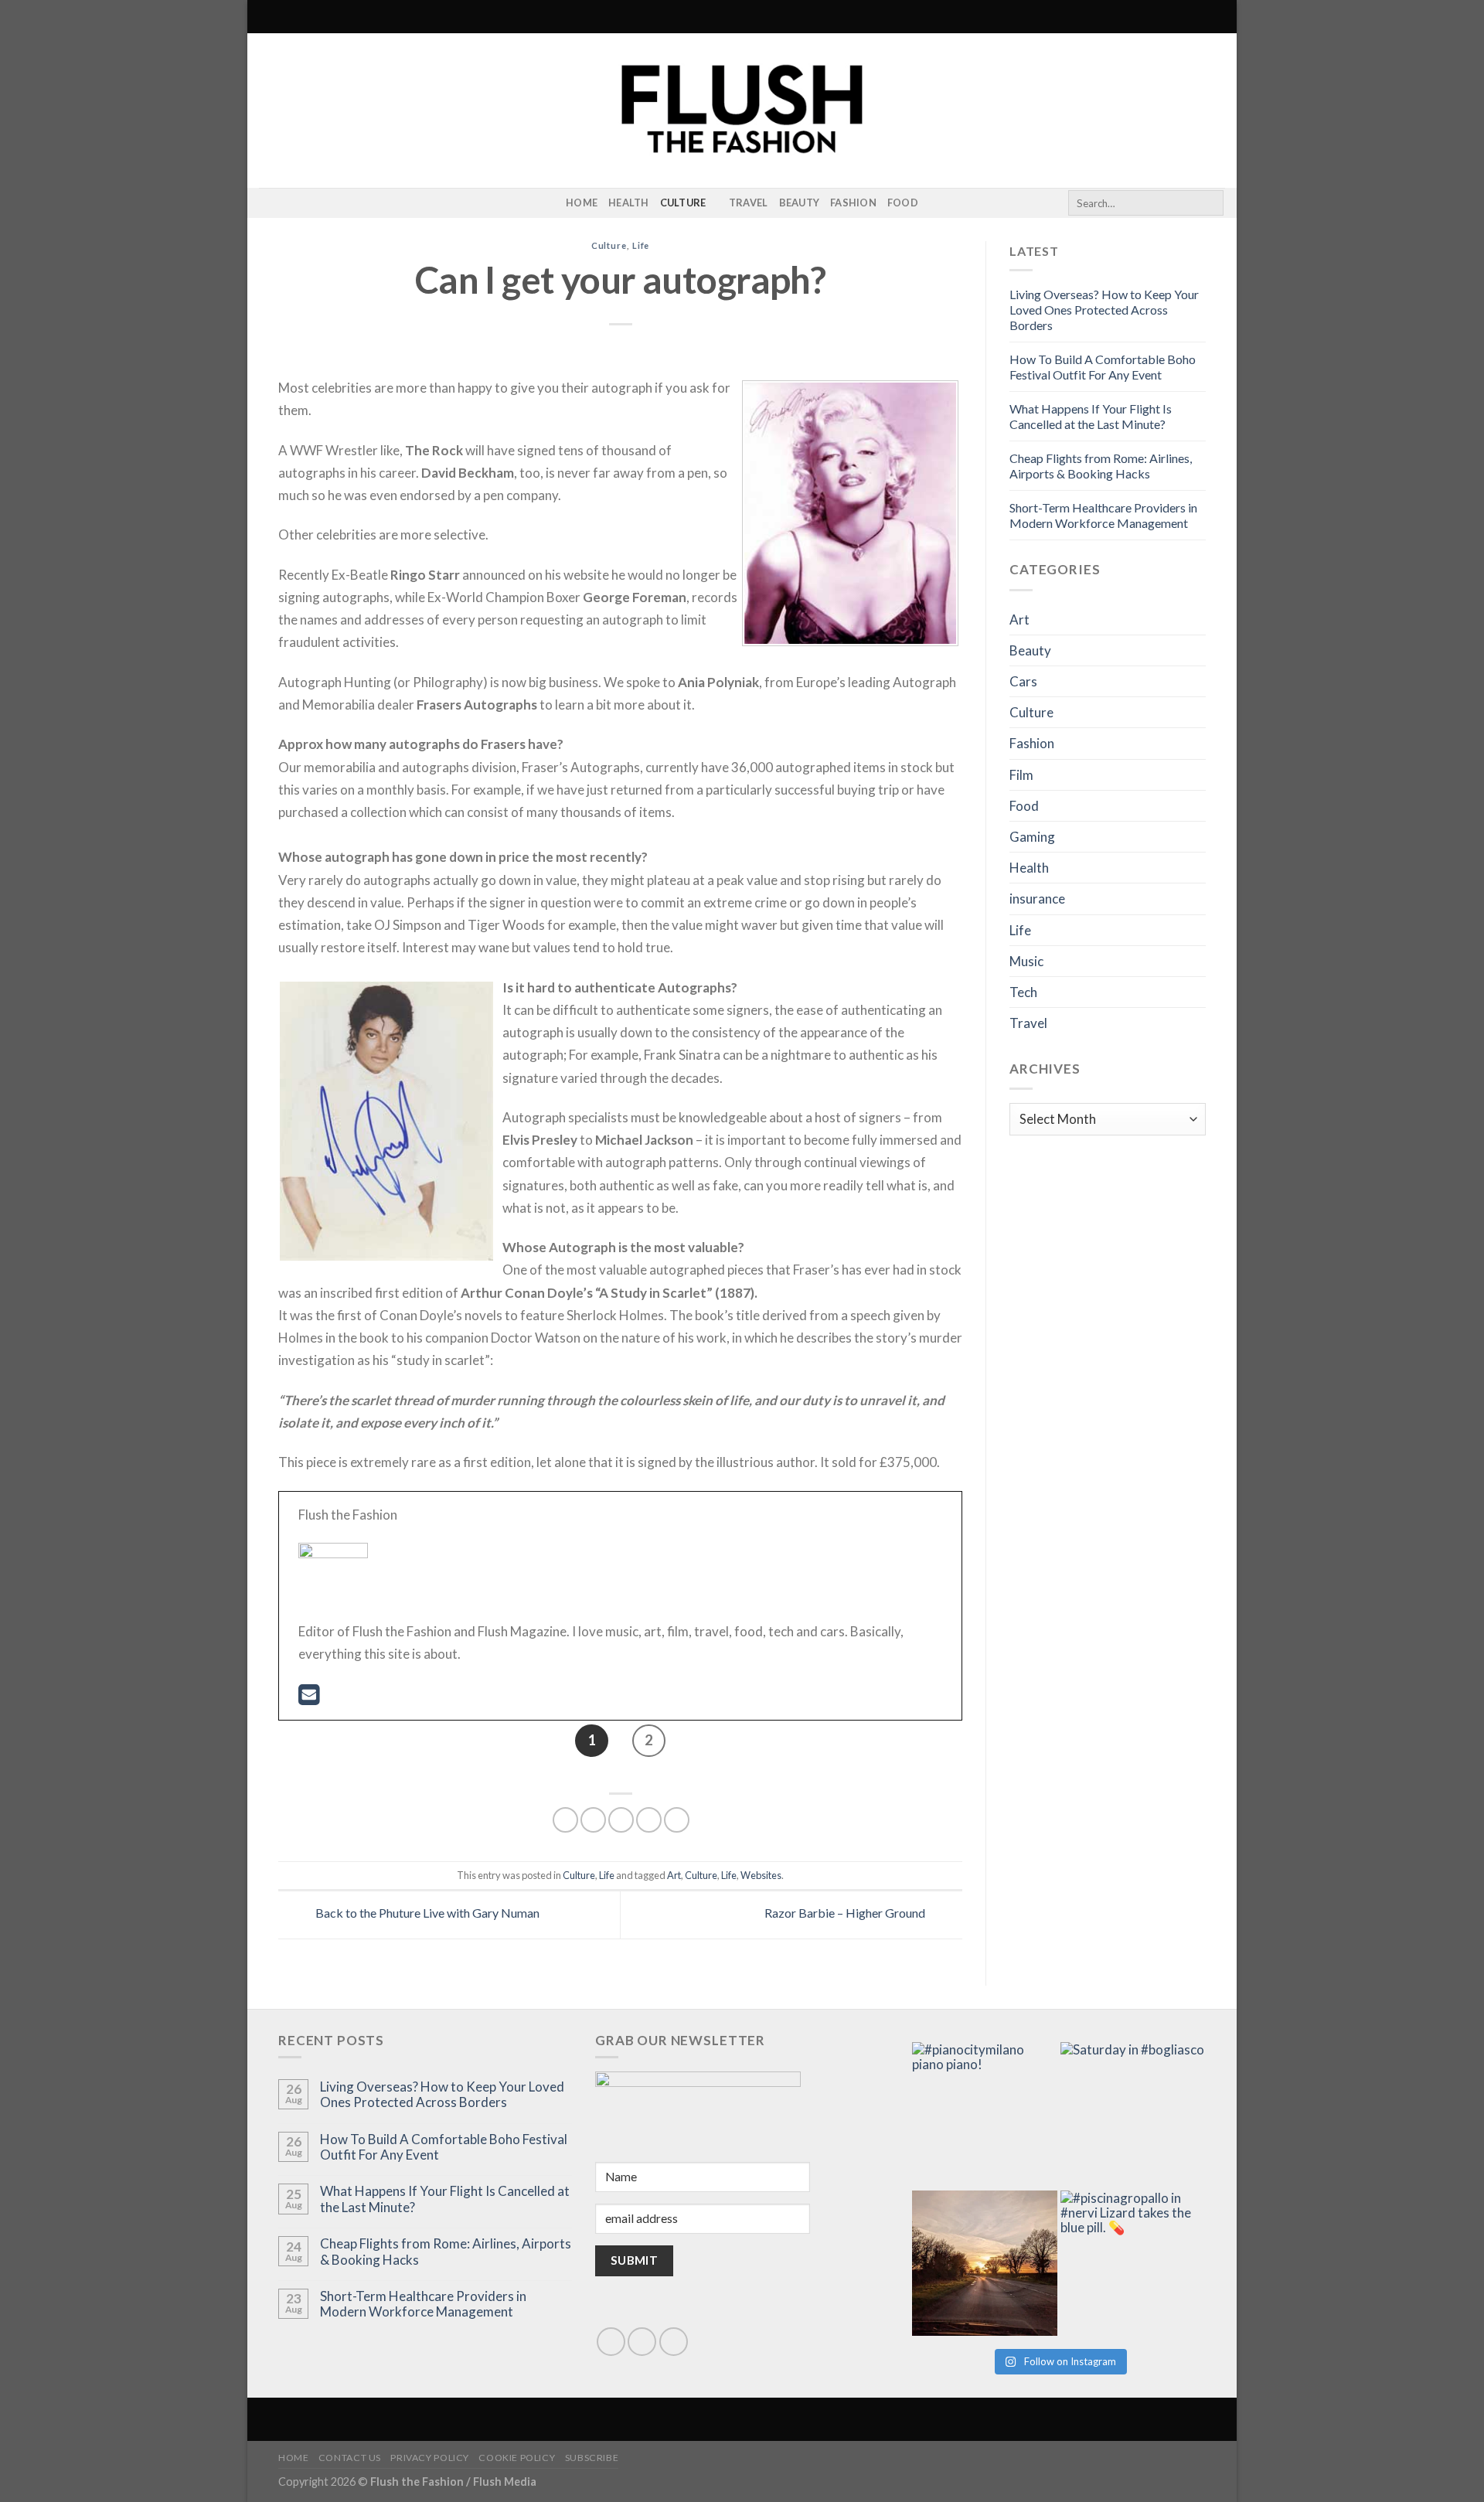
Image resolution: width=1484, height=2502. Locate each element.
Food (903, 203)
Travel (749, 203)
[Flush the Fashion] (742, 111)
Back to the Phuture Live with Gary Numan (426, 1913)
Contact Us (350, 2458)
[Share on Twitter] (593, 1820)
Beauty (800, 203)
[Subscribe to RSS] (289, 203)
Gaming (1032, 837)
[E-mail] (309, 1699)
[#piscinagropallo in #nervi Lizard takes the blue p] (1133, 2263)
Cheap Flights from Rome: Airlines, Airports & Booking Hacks (1101, 466)
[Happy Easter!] (985, 2263)
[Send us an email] (642, 2342)
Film (1021, 775)
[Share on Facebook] (565, 1820)
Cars (1023, 681)
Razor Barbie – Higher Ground (846, 1913)
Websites (761, 1875)
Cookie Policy (517, 2458)
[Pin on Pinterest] (649, 1820)
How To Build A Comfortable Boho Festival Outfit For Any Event (1103, 367)
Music (1026, 961)
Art (674, 1875)
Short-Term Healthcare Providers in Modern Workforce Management (1103, 515)
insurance (1037, 899)
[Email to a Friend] (621, 1820)
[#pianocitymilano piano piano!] (985, 2115)
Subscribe (592, 2458)
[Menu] (268, 17)
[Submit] (1209, 203)
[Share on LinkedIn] (677, 1820)
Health (629, 203)
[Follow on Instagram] (269, 203)
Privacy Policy (430, 2458)
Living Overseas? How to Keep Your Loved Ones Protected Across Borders (1104, 310)
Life (641, 245)
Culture (683, 203)
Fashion (853, 203)
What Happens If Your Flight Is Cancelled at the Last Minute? (1091, 416)
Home (582, 203)
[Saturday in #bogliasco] (1133, 2115)
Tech (1023, 992)
